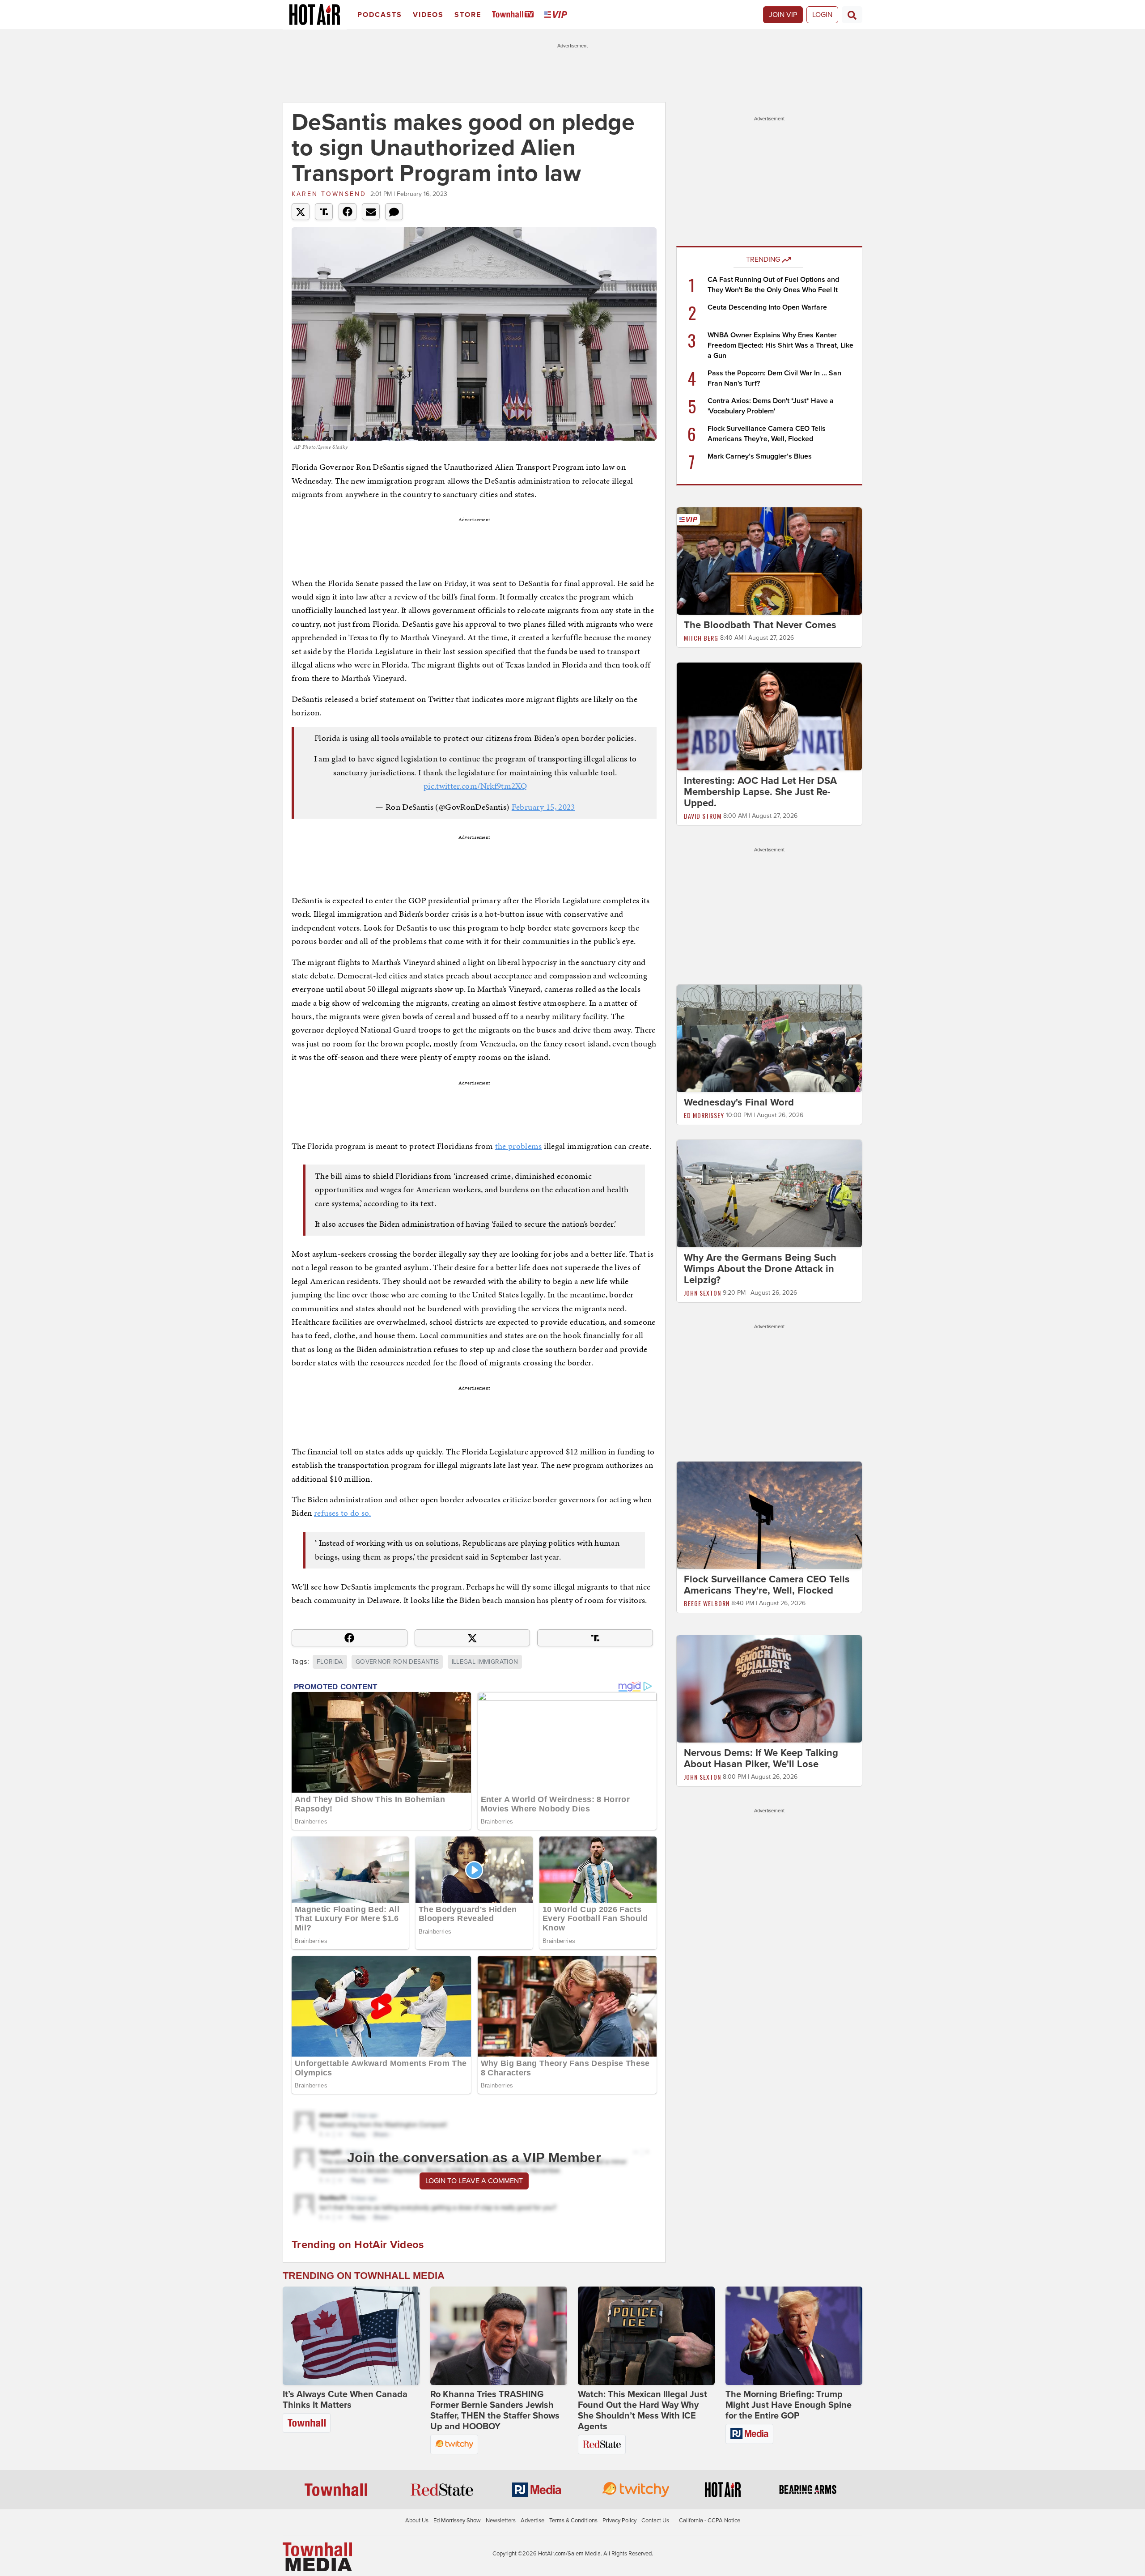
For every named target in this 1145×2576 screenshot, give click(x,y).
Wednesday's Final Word (739, 1102)
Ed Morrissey (704, 1115)
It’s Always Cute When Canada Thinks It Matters (345, 2400)
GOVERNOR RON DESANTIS (397, 1662)
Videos (428, 15)
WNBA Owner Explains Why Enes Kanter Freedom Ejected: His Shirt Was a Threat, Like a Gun (780, 345)
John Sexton (702, 1293)
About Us (417, 2521)
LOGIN (822, 15)
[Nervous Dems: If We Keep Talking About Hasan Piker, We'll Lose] (769, 1688)
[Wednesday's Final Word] (769, 1038)
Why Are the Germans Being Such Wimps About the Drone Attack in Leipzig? (760, 1269)
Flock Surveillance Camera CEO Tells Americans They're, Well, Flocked (767, 1585)
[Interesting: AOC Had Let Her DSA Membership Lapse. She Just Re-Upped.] (769, 716)
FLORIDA (330, 1662)
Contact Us (655, 2521)
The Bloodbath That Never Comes (760, 625)
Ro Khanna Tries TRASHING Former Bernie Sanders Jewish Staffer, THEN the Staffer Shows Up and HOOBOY (495, 2410)
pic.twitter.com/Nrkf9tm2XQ (475, 786)
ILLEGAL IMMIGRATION (485, 1662)
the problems (519, 1146)
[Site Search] (852, 15)
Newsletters (501, 2521)
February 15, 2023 (543, 807)
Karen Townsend (329, 194)
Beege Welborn (707, 1603)
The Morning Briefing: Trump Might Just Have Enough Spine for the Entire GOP (789, 2405)
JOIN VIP (783, 15)
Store (468, 15)
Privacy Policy (619, 2521)
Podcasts (380, 15)
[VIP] (557, 15)
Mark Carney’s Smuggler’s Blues (760, 456)
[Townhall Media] (317, 2556)
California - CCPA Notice (710, 2521)
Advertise (532, 2521)
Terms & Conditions (573, 2521)
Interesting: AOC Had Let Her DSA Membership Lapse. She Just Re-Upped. (760, 792)
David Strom (703, 816)
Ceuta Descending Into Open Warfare (767, 307)
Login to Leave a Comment (474, 2181)
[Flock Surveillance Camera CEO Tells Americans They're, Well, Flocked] (769, 1515)
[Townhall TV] (515, 15)
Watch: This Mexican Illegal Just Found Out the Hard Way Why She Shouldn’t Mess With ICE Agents (642, 2410)
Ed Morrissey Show (457, 2521)
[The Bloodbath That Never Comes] (769, 561)
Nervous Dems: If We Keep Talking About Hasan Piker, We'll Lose (761, 1758)
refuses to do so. (342, 1513)
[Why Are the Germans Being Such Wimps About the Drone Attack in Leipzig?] (769, 1193)
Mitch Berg (701, 638)
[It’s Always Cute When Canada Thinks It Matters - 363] (351, 2336)
